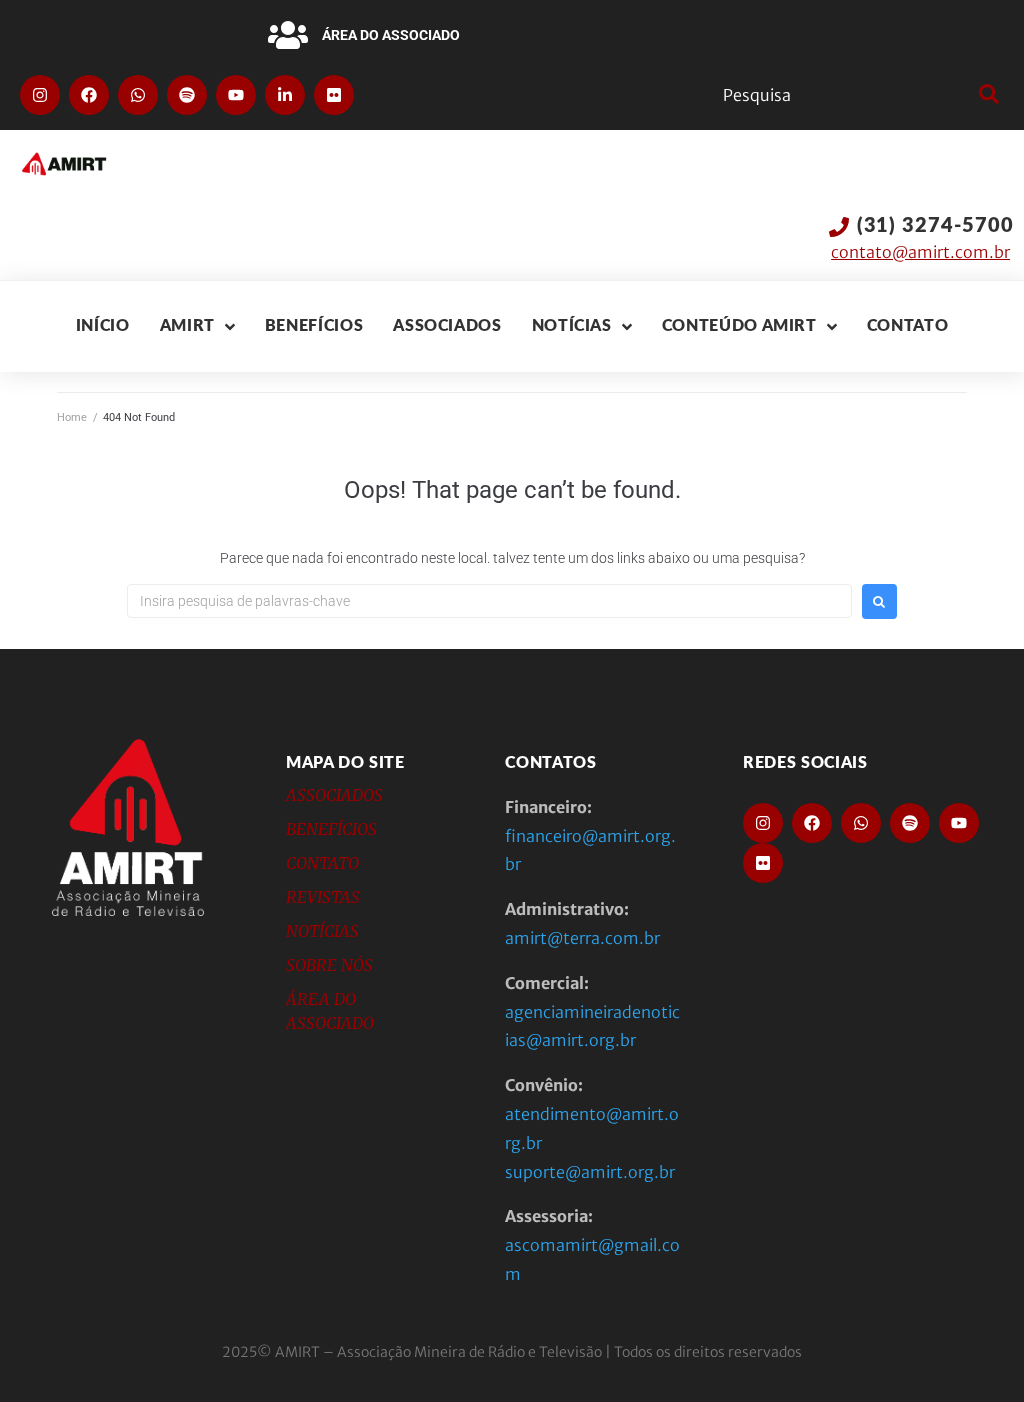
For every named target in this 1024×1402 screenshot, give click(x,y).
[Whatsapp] (138, 95)
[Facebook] (89, 95)
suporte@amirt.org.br (590, 1172)
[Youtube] (236, 95)
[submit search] (986, 95)
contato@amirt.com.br (920, 252)
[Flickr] (334, 95)
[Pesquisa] (846, 95)
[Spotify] (187, 95)
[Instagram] (40, 95)
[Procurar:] (489, 601)
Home (72, 417)
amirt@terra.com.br (582, 938)
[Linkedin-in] (285, 95)
